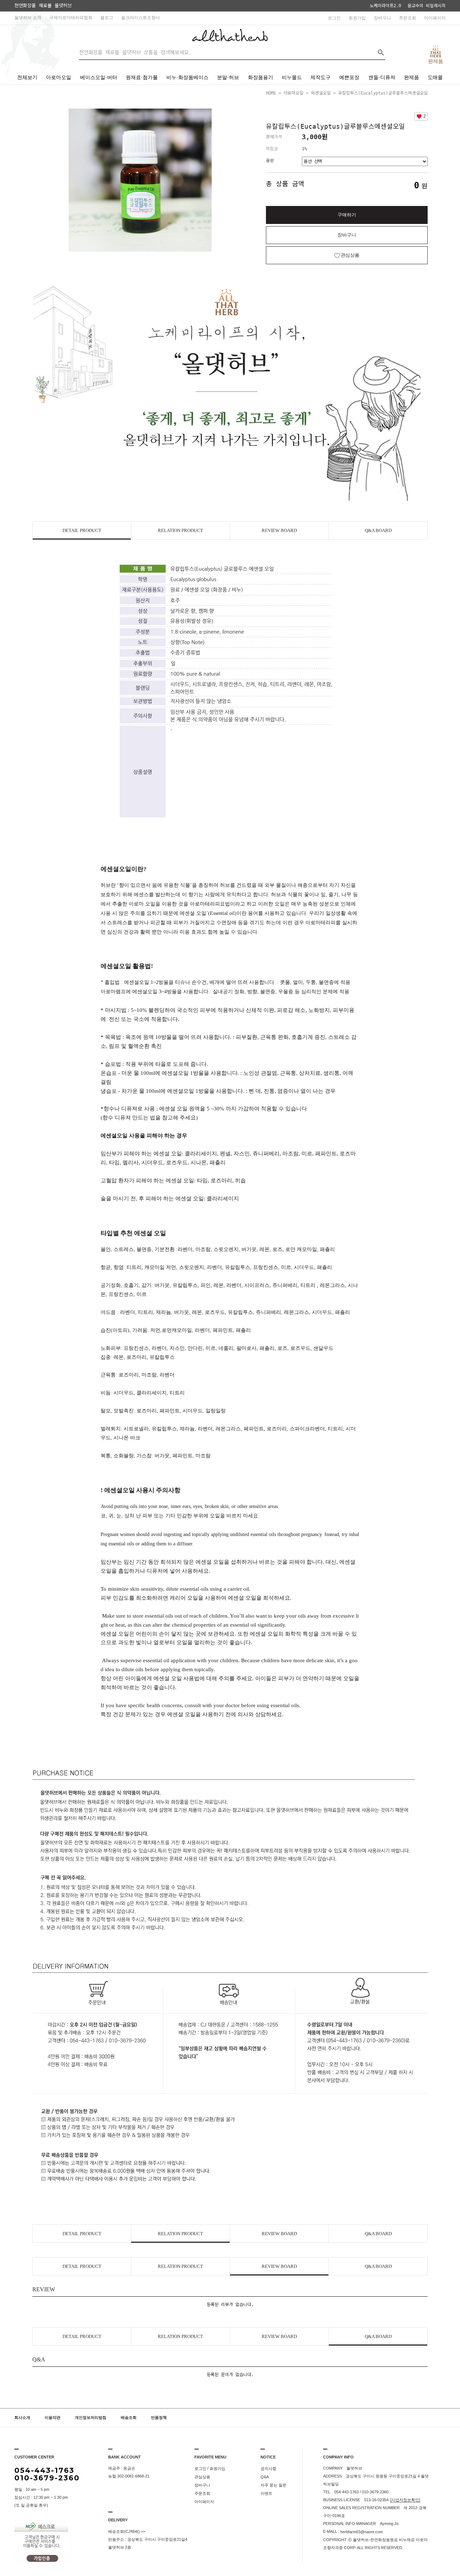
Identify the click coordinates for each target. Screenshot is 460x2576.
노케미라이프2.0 (385, 6)
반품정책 (159, 2418)
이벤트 (266, 2493)
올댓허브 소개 (28, 18)
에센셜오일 (321, 93)
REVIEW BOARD (279, 530)
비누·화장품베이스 (187, 77)
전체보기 (27, 77)
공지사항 (268, 2469)
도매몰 (435, 77)
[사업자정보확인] (405, 2500)
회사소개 (22, 2418)
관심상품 (202, 2477)
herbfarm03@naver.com (362, 2532)
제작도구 (321, 77)
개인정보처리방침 (91, 2418)
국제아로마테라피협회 (71, 18)
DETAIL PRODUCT (82, 530)
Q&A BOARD (378, 530)
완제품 (411, 77)
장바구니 (382, 18)
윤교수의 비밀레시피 (427, 6)
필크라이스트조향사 (141, 18)
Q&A (265, 2477)
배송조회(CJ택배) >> (127, 2531)
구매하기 (347, 215)
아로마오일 (59, 77)
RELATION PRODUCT (180, 530)
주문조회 (408, 18)
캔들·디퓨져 (382, 77)
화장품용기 (261, 77)
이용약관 (52, 2418)
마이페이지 (435, 18)
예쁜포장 (349, 77)
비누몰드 (292, 77)
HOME (271, 93)
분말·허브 (228, 77)
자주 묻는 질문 (273, 2485)
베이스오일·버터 (99, 77)
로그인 (334, 18)
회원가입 (357, 18)
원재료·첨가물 (142, 77)
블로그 (107, 18)
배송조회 (129, 2418)
